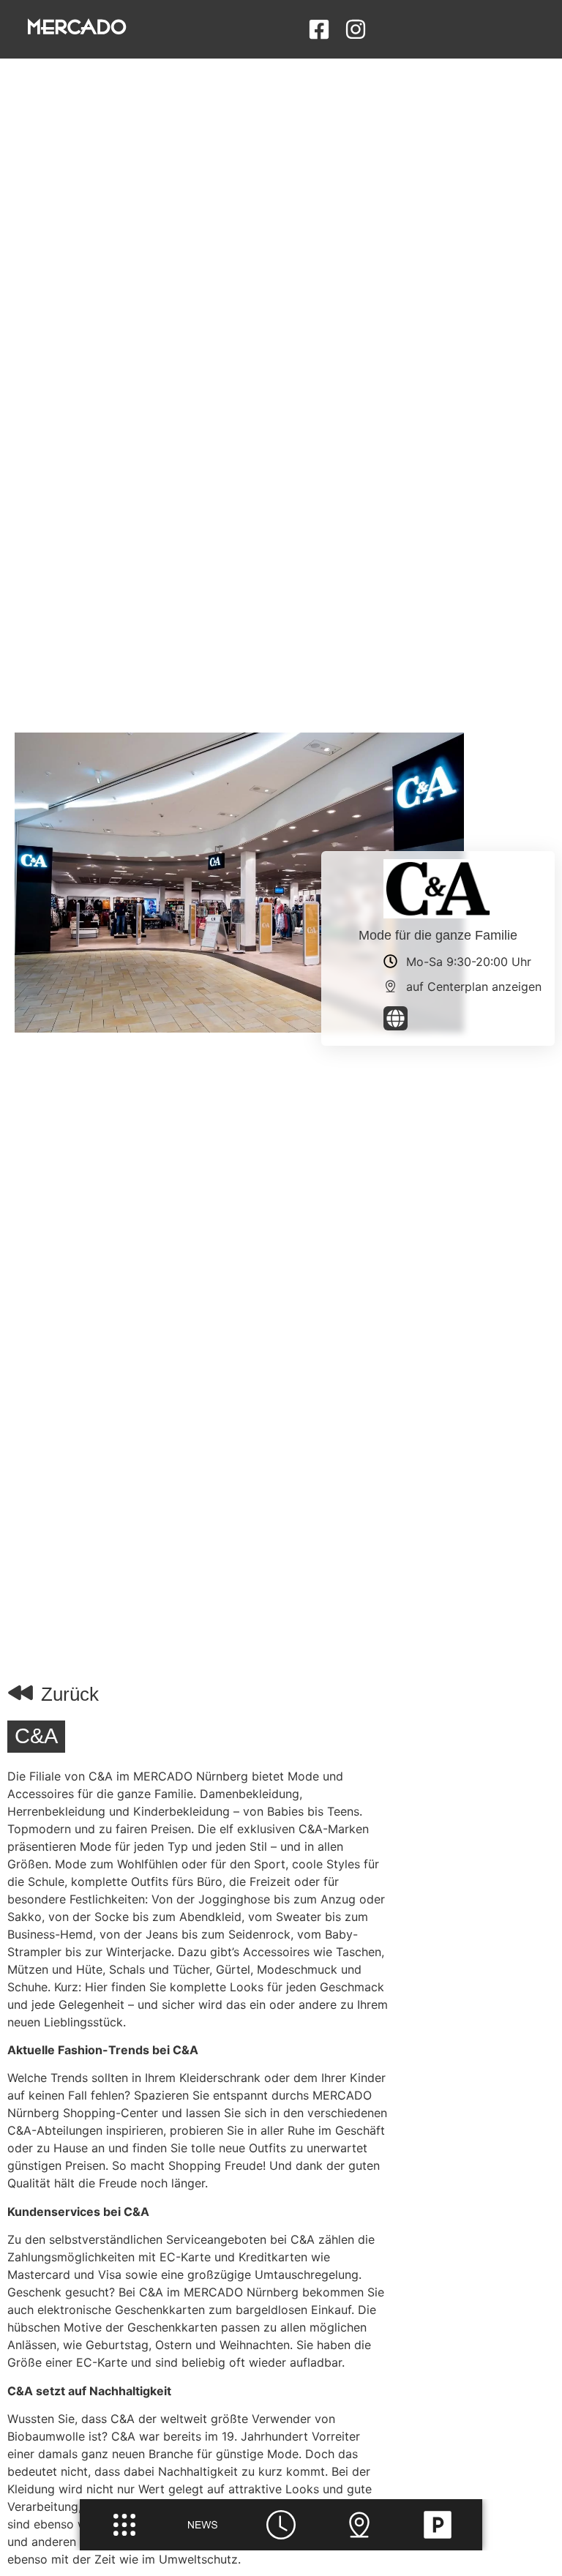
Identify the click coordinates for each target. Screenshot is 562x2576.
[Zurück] (20, 1693)
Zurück (70, 1694)
